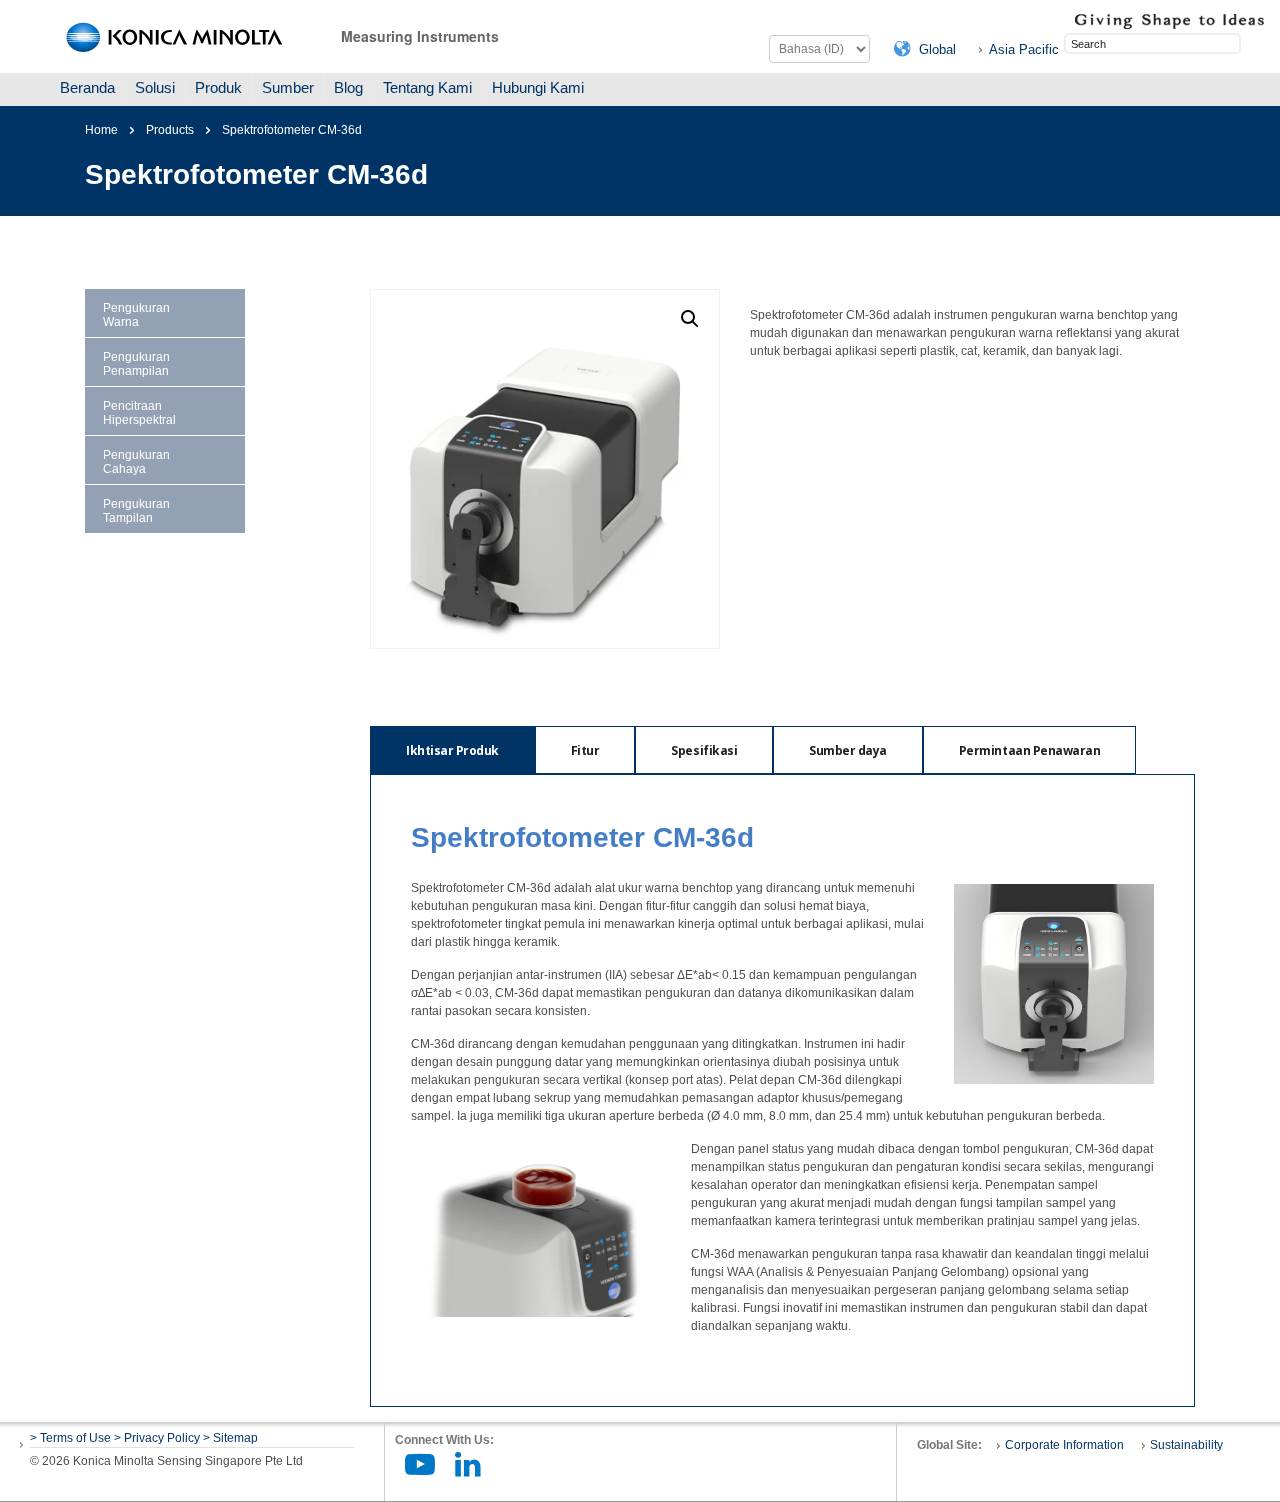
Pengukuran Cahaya (136, 462)
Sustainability (1186, 1445)
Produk (218, 87)
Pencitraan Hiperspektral (139, 413)
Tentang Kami (427, 87)
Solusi (155, 87)
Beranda (87, 87)
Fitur (585, 750)
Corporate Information (1064, 1445)
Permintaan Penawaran (1029, 750)
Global (937, 49)
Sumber (288, 87)
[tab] (452, 750)
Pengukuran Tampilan (136, 511)
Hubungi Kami (538, 87)
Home (101, 130)
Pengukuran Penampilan (136, 364)
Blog (348, 87)
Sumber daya (848, 750)
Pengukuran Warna (136, 315)
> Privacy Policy (157, 1438)
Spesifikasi (704, 750)
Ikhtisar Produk (452, 750)
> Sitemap (230, 1438)
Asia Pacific (1024, 49)
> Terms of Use (72, 1438)
